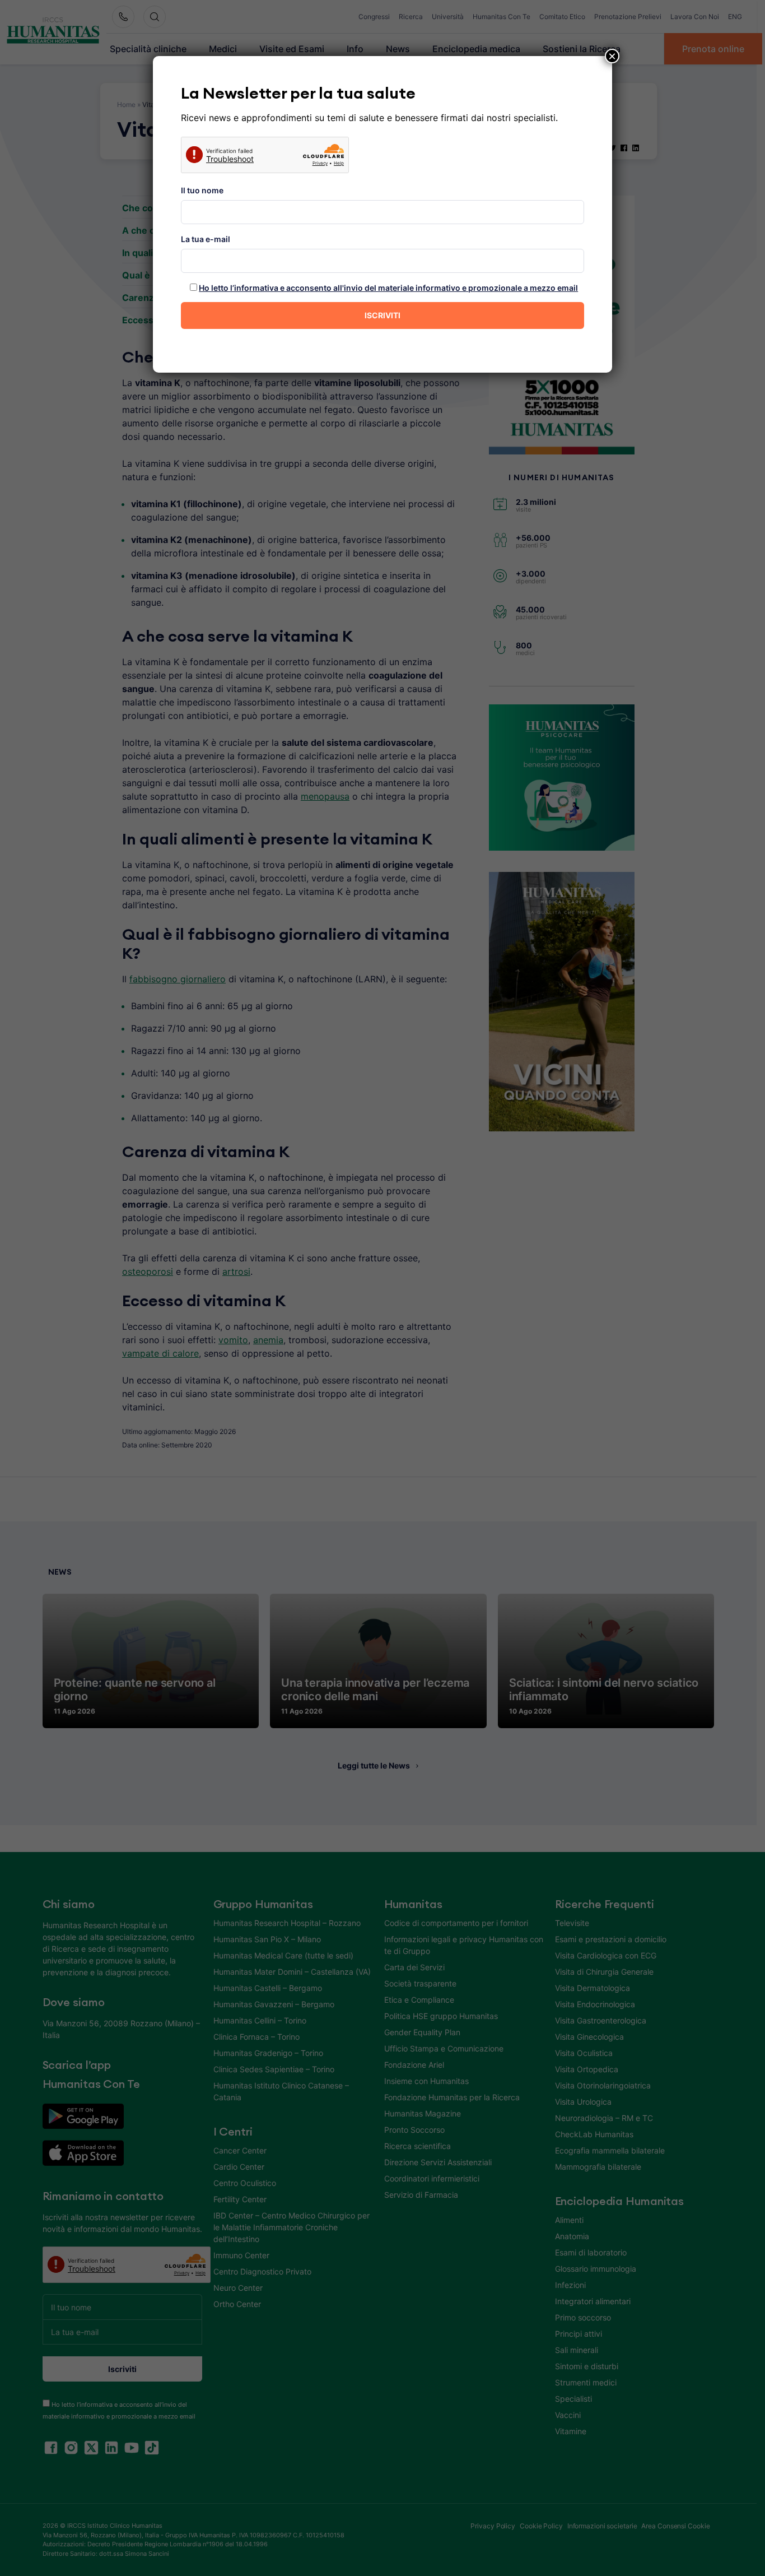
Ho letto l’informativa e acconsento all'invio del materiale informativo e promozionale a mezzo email (388, 288)
